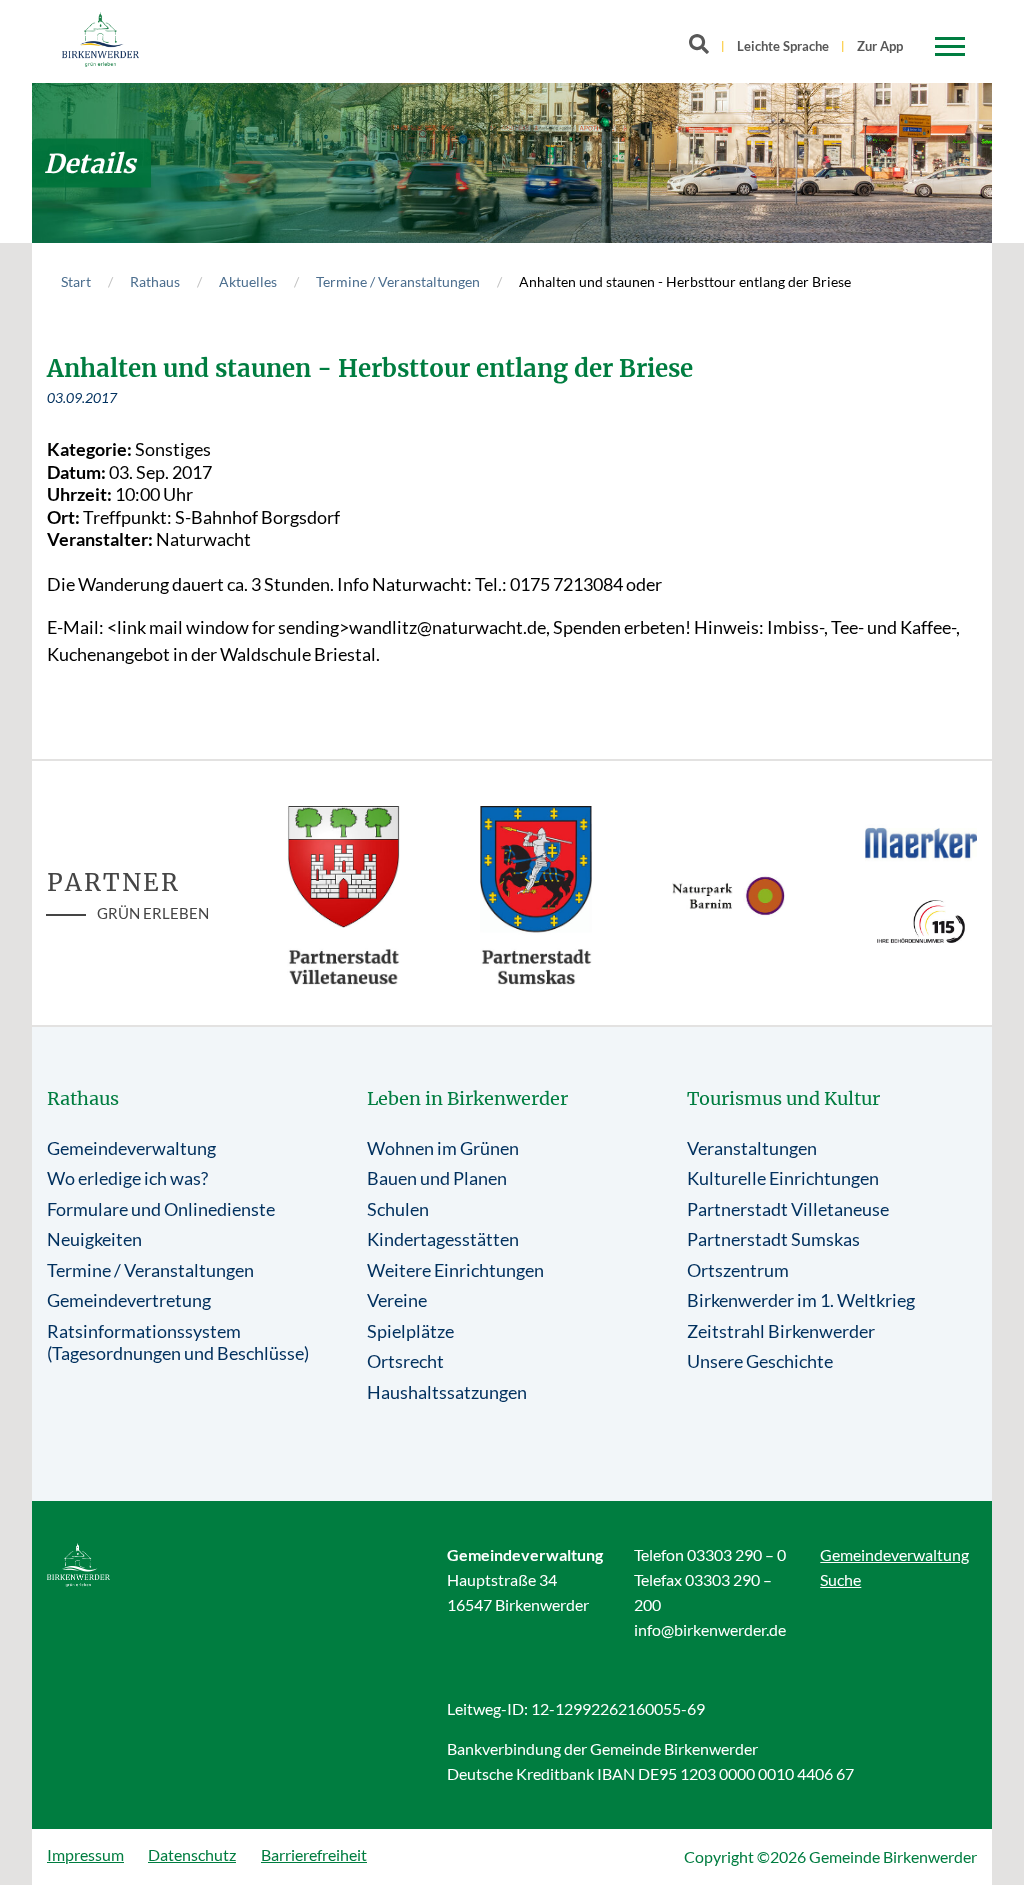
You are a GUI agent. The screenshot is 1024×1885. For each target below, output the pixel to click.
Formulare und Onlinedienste (161, 1209)
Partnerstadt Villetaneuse (788, 1209)
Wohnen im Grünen (443, 1148)
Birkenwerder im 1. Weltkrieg (801, 1300)
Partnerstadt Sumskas (773, 1239)
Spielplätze (410, 1331)
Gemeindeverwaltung (131, 1148)
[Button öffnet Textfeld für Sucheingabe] (705, 48)
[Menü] (950, 47)
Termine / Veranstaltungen (398, 281)
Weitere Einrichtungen (455, 1270)
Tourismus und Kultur (783, 1098)
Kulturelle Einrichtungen (783, 1178)
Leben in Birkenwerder (467, 1098)
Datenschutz (192, 1854)
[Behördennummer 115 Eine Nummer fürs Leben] (921, 921)
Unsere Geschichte (760, 1361)
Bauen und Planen (437, 1178)
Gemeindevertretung (129, 1300)
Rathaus (155, 281)
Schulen (398, 1209)
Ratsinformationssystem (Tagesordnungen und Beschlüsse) (178, 1342)
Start (76, 281)
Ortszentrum (738, 1270)
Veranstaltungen (752, 1148)
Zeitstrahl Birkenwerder (781, 1331)
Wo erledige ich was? (127, 1178)
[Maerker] (921, 842)
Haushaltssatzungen (447, 1392)
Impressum (85, 1854)
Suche (840, 1579)
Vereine (397, 1300)
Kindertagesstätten (443, 1239)
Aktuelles (248, 281)
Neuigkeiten (94, 1239)
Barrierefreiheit (314, 1854)
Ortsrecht (405, 1361)
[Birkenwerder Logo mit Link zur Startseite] (100, 39)
